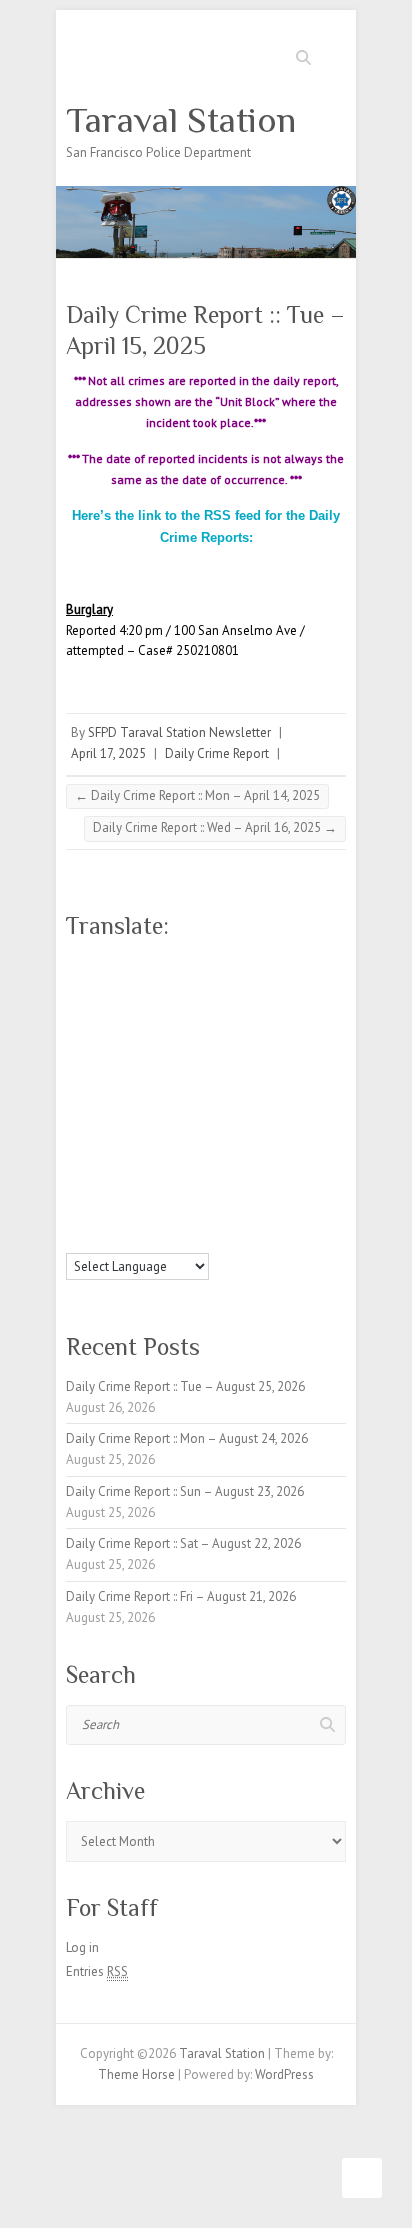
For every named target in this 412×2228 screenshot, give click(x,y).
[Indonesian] (115, 1078)
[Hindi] (175, 1056)
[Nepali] (135, 1147)
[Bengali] (75, 987)
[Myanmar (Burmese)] (115, 1147)
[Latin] (195, 1101)
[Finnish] (95, 1033)
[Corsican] (75, 1010)
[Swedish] (95, 1215)
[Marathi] (75, 1147)
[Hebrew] (155, 1056)
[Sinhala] (75, 1192)
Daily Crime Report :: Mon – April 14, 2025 (197, 795)
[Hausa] (115, 1056)
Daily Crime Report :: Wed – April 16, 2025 (215, 827)
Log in (82, 1947)
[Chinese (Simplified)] (195, 987)
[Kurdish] (135, 1101)
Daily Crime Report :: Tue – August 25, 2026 (185, 1386)
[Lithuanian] (75, 1124)
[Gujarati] (75, 1056)
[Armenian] (155, 964)
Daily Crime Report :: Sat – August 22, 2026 (183, 1543)
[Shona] (175, 1170)
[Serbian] (155, 1170)
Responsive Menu (334, 55)
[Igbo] (95, 1078)
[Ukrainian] (215, 1215)
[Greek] (215, 1033)
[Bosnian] (95, 987)
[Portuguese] (75, 1170)
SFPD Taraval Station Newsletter (179, 732)
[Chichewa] (175, 987)
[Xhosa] (155, 1238)
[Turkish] (195, 1215)
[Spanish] (195, 1192)
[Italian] (155, 1078)
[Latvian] (215, 1101)
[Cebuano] (155, 987)
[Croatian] (95, 1010)
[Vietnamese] (115, 1238)
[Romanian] (115, 1170)
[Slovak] (95, 1192)
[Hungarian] (215, 1056)
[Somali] (175, 1192)
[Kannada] (215, 1078)
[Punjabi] (95, 1170)
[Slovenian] (115, 1192)
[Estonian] (215, 1010)
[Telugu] (155, 1215)
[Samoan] (135, 1192)
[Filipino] (75, 1033)
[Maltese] (195, 1124)
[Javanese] (195, 1078)
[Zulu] (215, 1238)
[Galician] (155, 1033)
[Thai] (175, 1215)
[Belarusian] (215, 964)
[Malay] (175, 1124)
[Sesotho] (195, 1170)
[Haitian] (95, 1056)
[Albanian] (95, 964)
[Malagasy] (135, 1124)
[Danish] (135, 1010)
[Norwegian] (155, 1147)
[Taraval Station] (206, 195)
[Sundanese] (215, 1192)
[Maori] (215, 1124)
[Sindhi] (215, 1170)
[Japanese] (175, 1078)
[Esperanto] (195, 1010)
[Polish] (215, 1147)
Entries (97, 1971)
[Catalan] (135, 987)
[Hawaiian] (135, 1056)
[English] (175, 1010)
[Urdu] (75, 1238)
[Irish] (135, 1078)
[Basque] (195, 964)
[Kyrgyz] (155, 1101)
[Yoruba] (195, 1238)
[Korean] (115, 1101)
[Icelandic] (75, 1078)
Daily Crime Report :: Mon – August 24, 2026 (187, 1438)
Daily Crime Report (217, 753)
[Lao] (175, 1101)
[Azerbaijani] (175, 964)
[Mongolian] (95, 1147)
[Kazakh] (75, 1101)
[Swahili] (75, 1215)
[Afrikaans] (75, 964)
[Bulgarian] (115, 987)
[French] (115, 1033)
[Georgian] (175, 1033)
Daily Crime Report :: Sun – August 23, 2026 (185, 1491)
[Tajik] (115, 1215)
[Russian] (135, 1170)
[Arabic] (135, 964)
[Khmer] (95, 1101)
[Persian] (195, 1147)
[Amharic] (115, 964)
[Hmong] (195, 1056)
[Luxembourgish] (95, 1124)
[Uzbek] (95, 1238)
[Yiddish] (175, 1238)
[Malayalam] (155, 1124)
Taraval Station (181, 120)
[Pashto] (175, 1147)
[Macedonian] (115, 1124)
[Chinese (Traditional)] (215, 987)
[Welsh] (135, 1238)
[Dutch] (155, 1010)
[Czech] (115, 1010)
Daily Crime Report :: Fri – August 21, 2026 (181, 1596)
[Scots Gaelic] (155, 1192)
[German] (195, 1033)
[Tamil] (135, 1215)
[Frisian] (135, 1033)
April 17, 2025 (108, 753)
